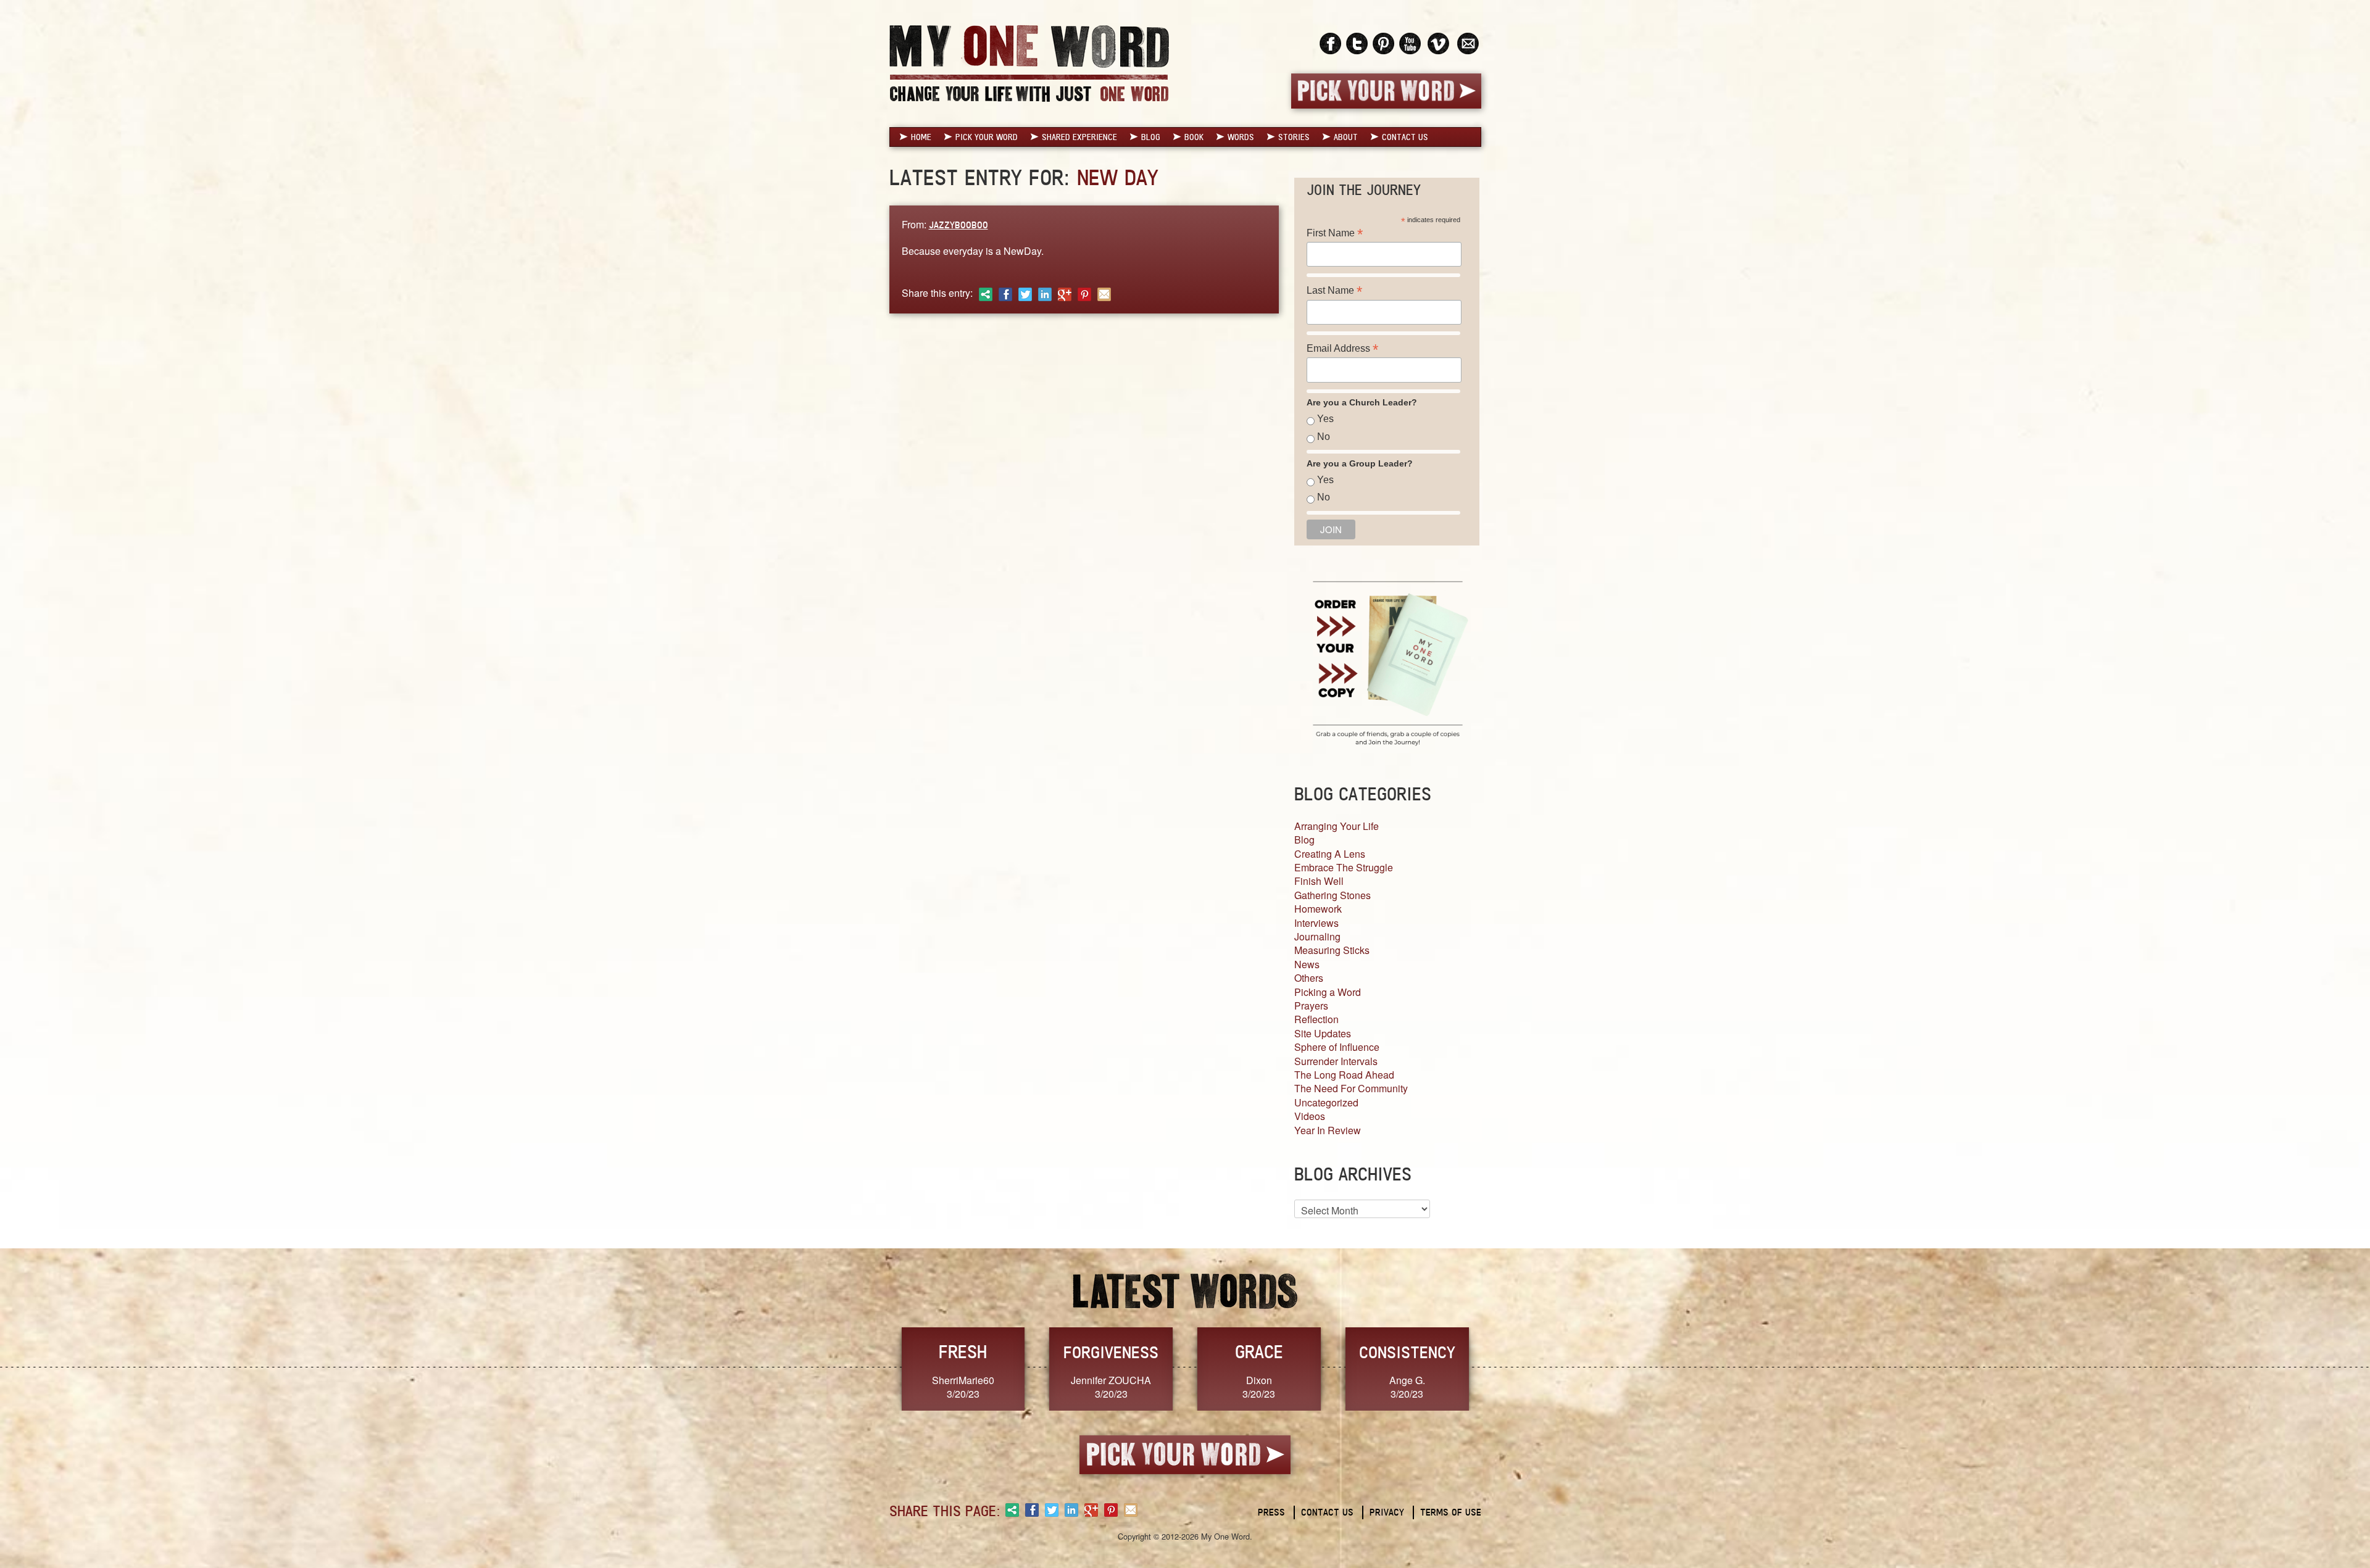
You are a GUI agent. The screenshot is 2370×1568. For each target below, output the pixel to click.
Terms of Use (1451, 1512)
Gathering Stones (1333, 895)
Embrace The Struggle (1344, 867)
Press (1271, 1512)
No (1324, 437)
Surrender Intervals (1336, 1061)
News (1307, 964)
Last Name (1334, 290)
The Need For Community (1351, 1088)
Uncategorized (1326, 1102)
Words (1241, 137)
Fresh (963, 1352)
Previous (876, 1368)
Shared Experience (1079, 137)
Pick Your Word (987, 137)
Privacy (1387, 1512)
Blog (1151, 137)
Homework (1318, 909)
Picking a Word (1328, 992)
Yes (1325, 419)
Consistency (1407, 1352)
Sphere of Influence (1337, 1047)
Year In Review (1328, 1130)
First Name (1335, 233)
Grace (1259, 1352)
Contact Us (1405, 137)
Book (1194, 137)
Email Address (1342, 348)
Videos (1310, 1116)
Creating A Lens (1330, 854)
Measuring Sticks (1332, 950)
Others (1309, 978)
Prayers (1311, 1006)
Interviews (1316, 923)
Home (921, 137)
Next (1494, 1368)
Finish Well (1319, 881)
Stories (1294, 137)
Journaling (1317, 936)
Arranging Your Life (1337, 826)
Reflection (1316, 1019)
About (1346, 137)
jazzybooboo (958, 225)
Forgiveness (1111, 1352)
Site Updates (1323, 1033)
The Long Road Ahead (1344, 1075)
